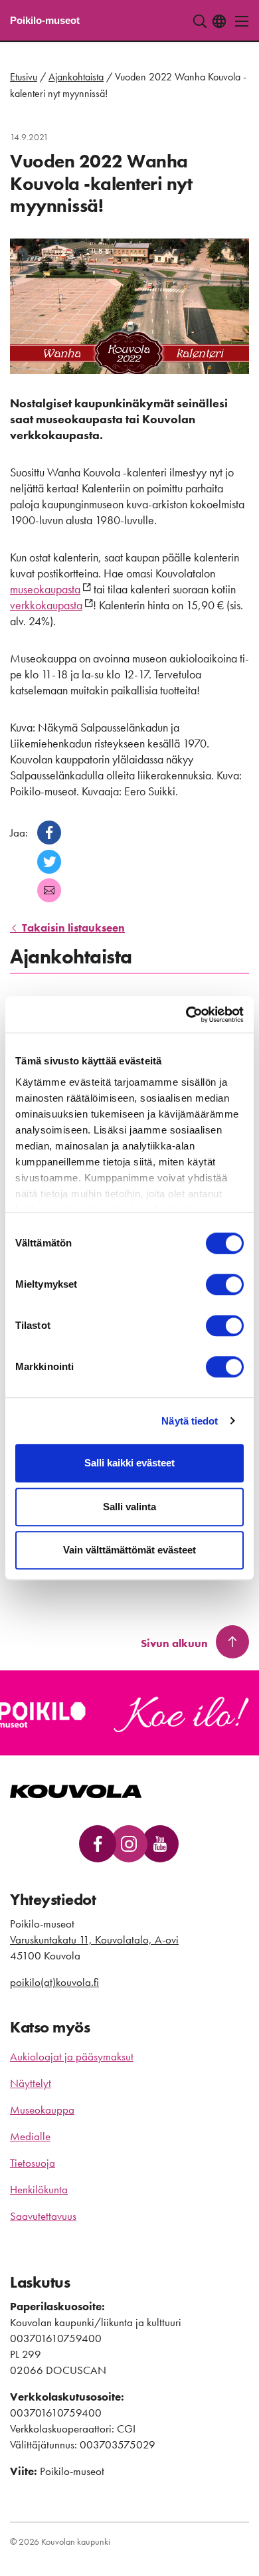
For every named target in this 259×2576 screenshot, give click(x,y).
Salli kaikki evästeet (129, 1463)
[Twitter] (49, 862)
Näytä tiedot (190, 1421)
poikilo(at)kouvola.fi (54, 1982)
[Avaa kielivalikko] (219, 21)
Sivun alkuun (174, 1643)
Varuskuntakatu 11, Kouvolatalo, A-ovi (94, 1939)
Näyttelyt (31, 2083)
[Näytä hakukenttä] (200, 21)
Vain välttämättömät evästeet (129, 1550)
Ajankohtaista (76, 77)
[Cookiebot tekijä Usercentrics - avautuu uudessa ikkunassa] (186, 1015)
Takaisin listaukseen (72, 928)
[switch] (225, 1284)
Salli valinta (129, 1507)
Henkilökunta (39, 2189)
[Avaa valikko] (238, 21)
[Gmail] (49, 890)
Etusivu (24, 77)
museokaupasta (45, 589)
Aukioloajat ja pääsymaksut (72, 2056)
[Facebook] (49, 833)
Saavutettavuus (43, 2216)
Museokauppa (42, 2110)
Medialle (30, 2136)
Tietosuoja (33, 2163)
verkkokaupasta (46, 605)
